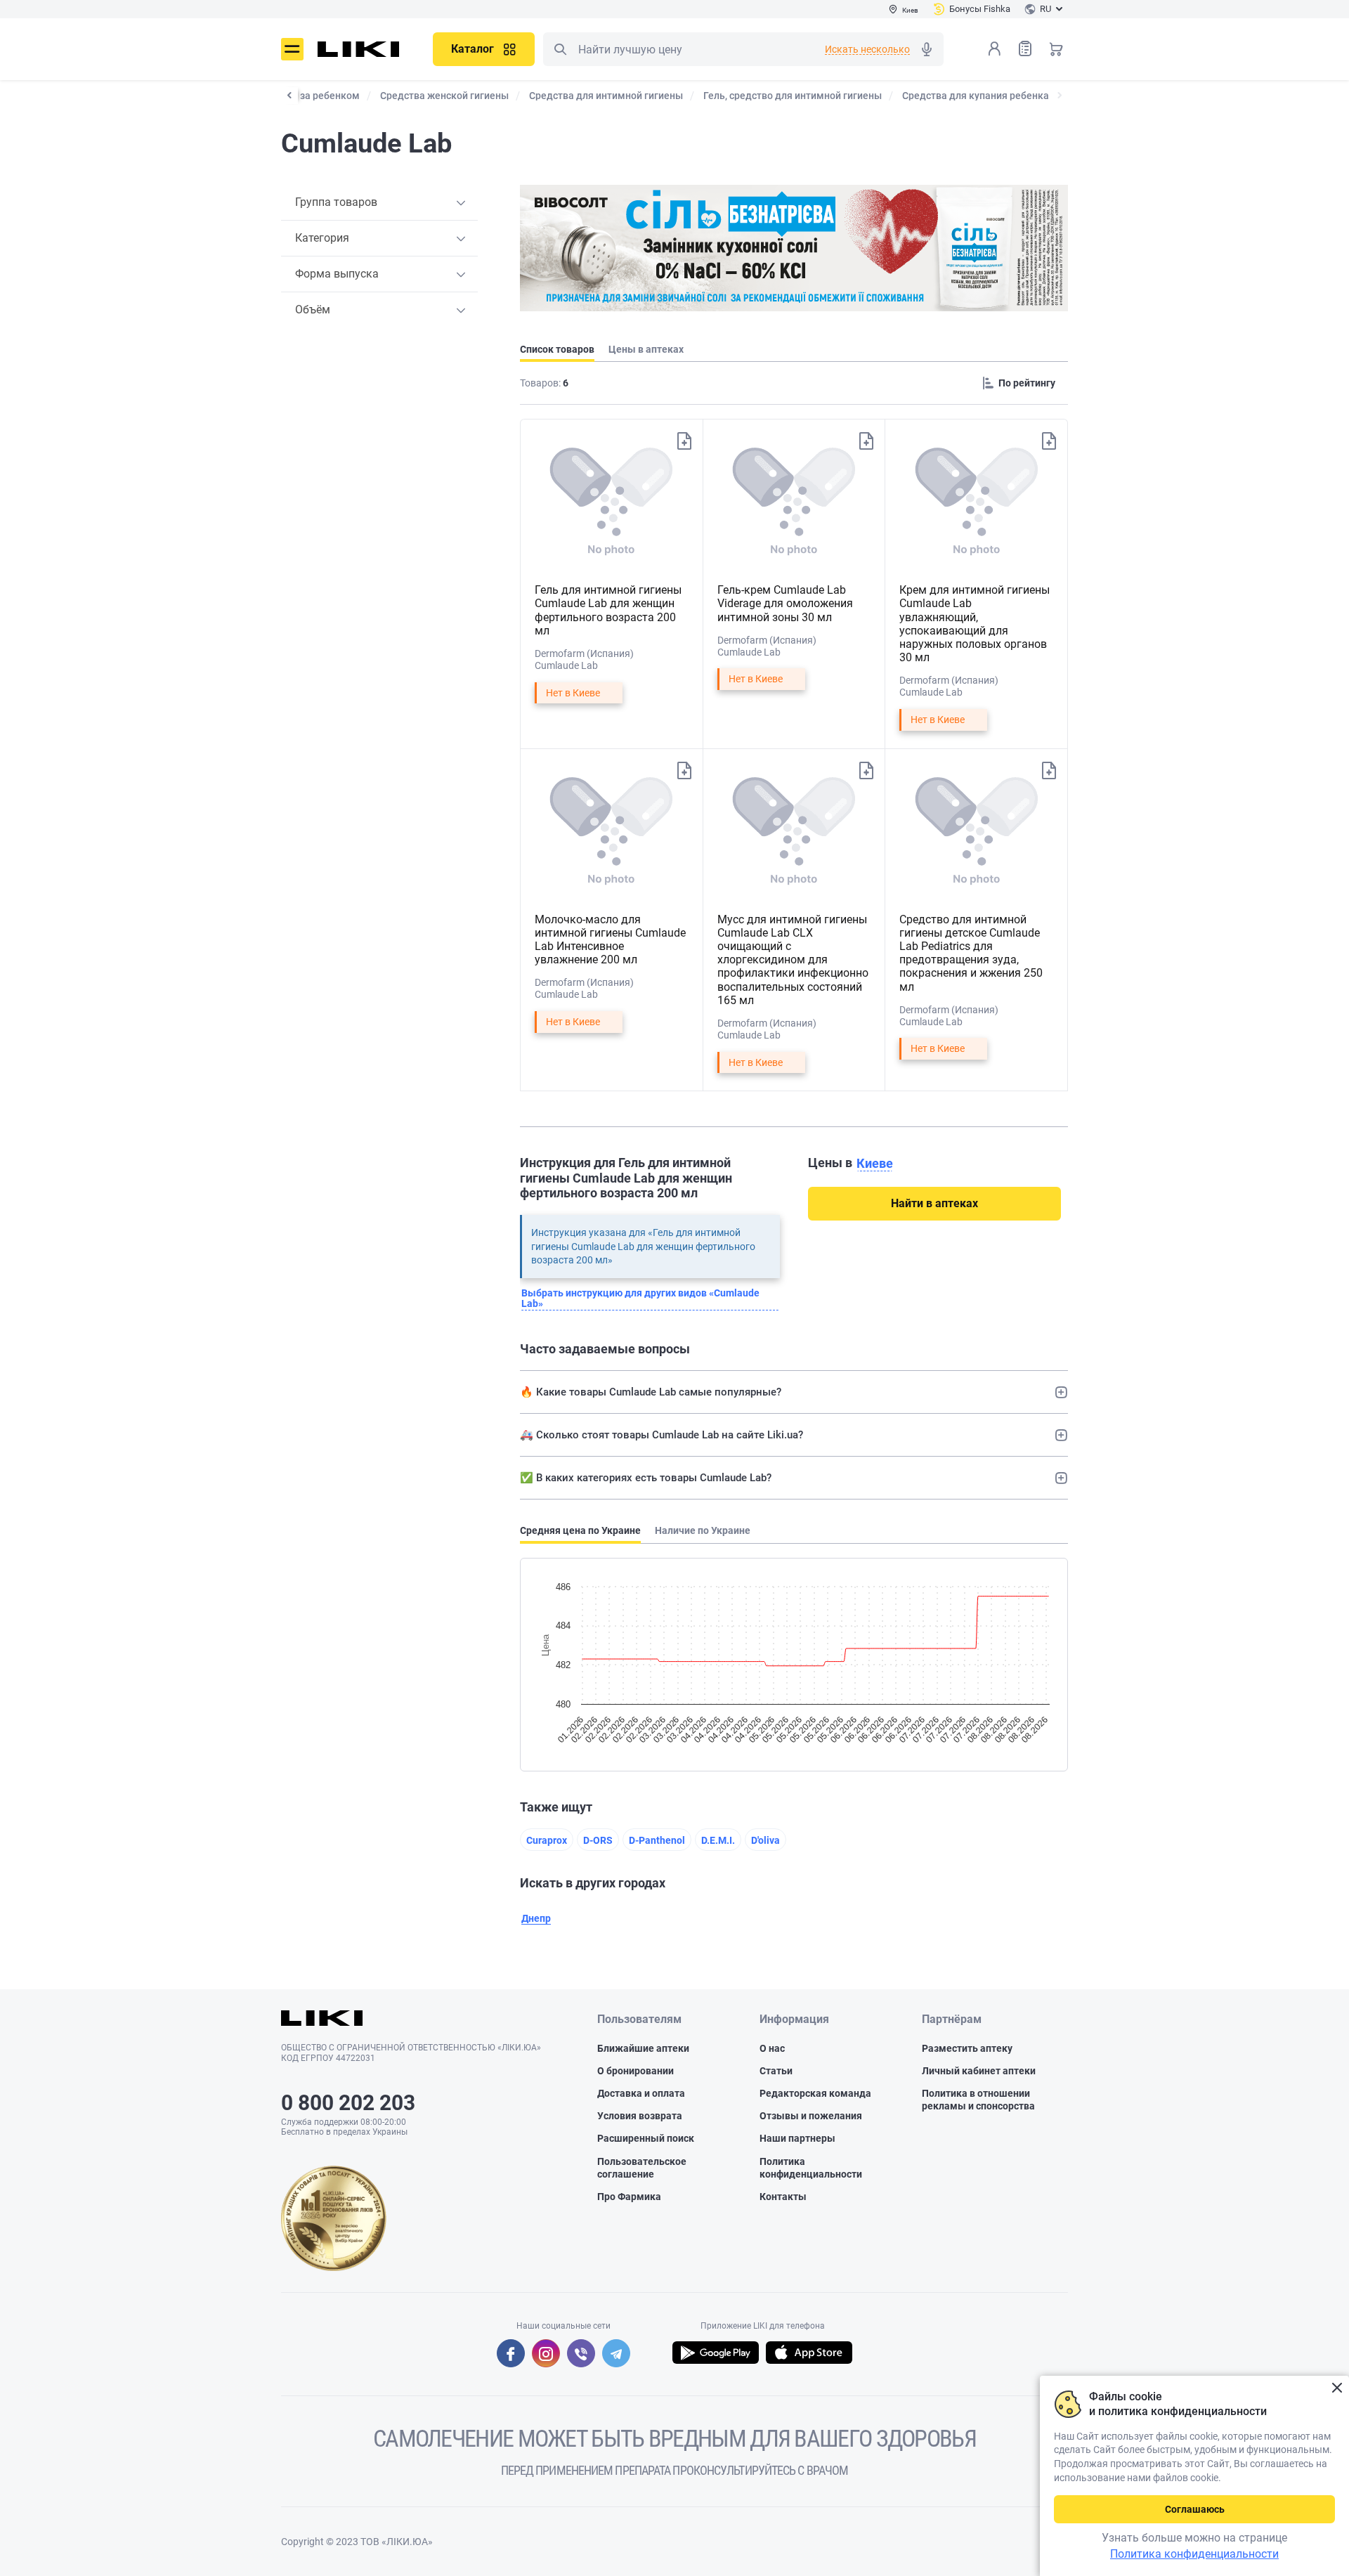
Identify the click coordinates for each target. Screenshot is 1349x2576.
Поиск (560, 49)
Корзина (1056, 48)
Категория (322, 238)
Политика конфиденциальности (811, 2168)
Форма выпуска (337, 274)
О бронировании (636, 2071)
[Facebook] (511, 2353)
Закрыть (1337, 2388)
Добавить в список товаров (684, 441)
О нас (772, 2048)
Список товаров (1025, 48)
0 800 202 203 (348, 2103)
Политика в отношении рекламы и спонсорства (978, 2100)
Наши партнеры (797, 2138)
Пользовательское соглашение (642, 2168)
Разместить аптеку (967, 2048)
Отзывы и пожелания (811, 2116)
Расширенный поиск (646, 2138)
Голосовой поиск (927, 49)
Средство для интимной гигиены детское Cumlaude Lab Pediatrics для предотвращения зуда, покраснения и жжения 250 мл (971, 953)
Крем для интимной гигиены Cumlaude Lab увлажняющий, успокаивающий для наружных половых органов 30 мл (975, 624)
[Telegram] (616, 2353)
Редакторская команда (815, 2093)
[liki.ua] (359, 49)
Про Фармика (629, 2197)
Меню (292, 49)
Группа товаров (336, 202)
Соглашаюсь (1195, 2509)
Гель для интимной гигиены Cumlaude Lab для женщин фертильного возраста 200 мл (608, 610)
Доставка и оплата (641, 2093)
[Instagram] (546, 2353)
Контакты (783, 2197)
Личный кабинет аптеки (979, 2071)
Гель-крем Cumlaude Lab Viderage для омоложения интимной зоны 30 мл (785, 603)
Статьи (776, 2071)
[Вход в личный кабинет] (994, 48)
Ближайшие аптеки (643, 2048)
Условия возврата (640, 2116)
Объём (313, 310)
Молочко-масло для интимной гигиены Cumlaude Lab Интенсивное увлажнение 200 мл (610, 940)
